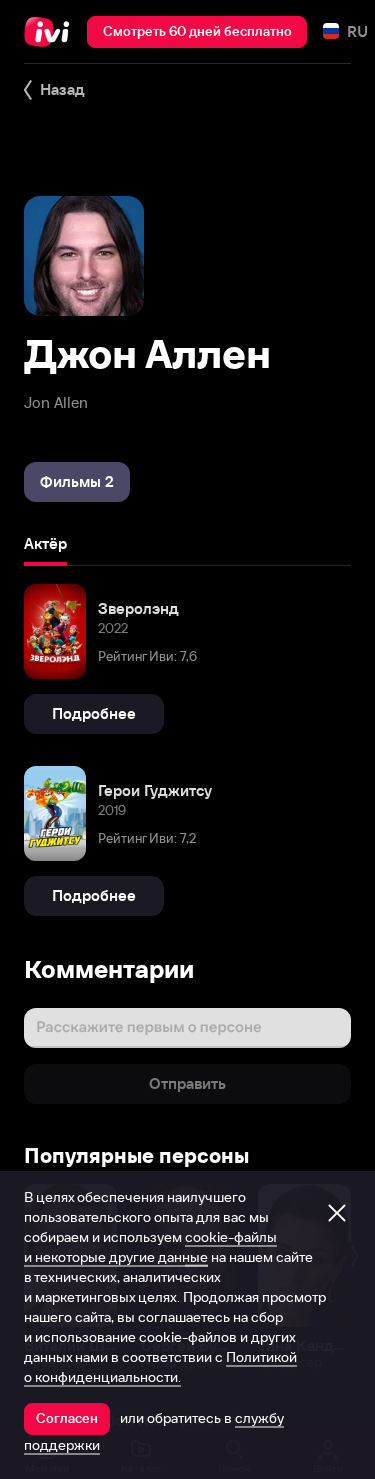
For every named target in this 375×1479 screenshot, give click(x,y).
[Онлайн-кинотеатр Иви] (51, 32)
